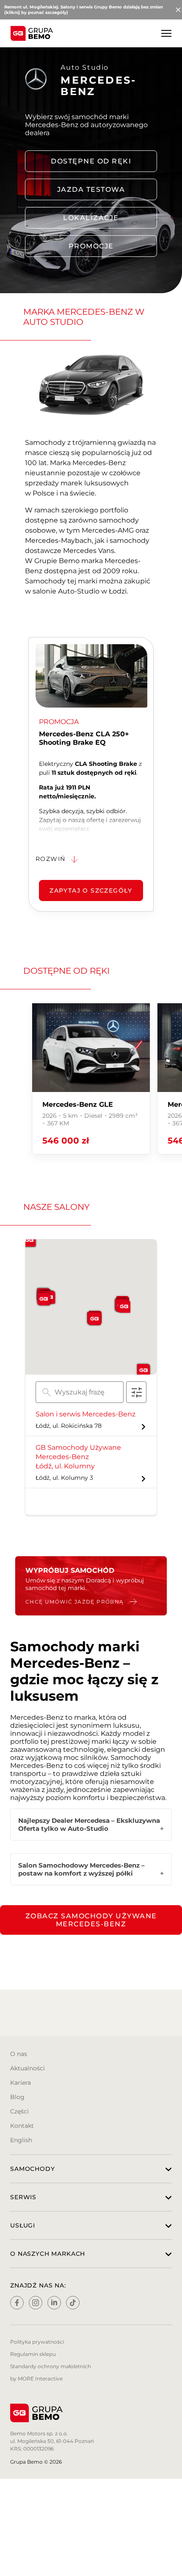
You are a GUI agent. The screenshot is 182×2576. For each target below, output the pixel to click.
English (21, 2140)
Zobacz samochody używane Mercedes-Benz (91, 1920)
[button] (94, 1319)
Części (19, 2111)
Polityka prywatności (37, 2342)
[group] (91, 1079)
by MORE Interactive (36, 2379)
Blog (17, 2097)
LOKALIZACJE (91, 218)
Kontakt (22, 2126)
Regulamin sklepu (33, 2354)
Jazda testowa (91, 189)
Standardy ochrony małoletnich (51, 2366)
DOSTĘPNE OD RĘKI (91, 161)
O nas (19, 2054)
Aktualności (28, 2068)
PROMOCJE (91, 246)
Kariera (21, 2083)
